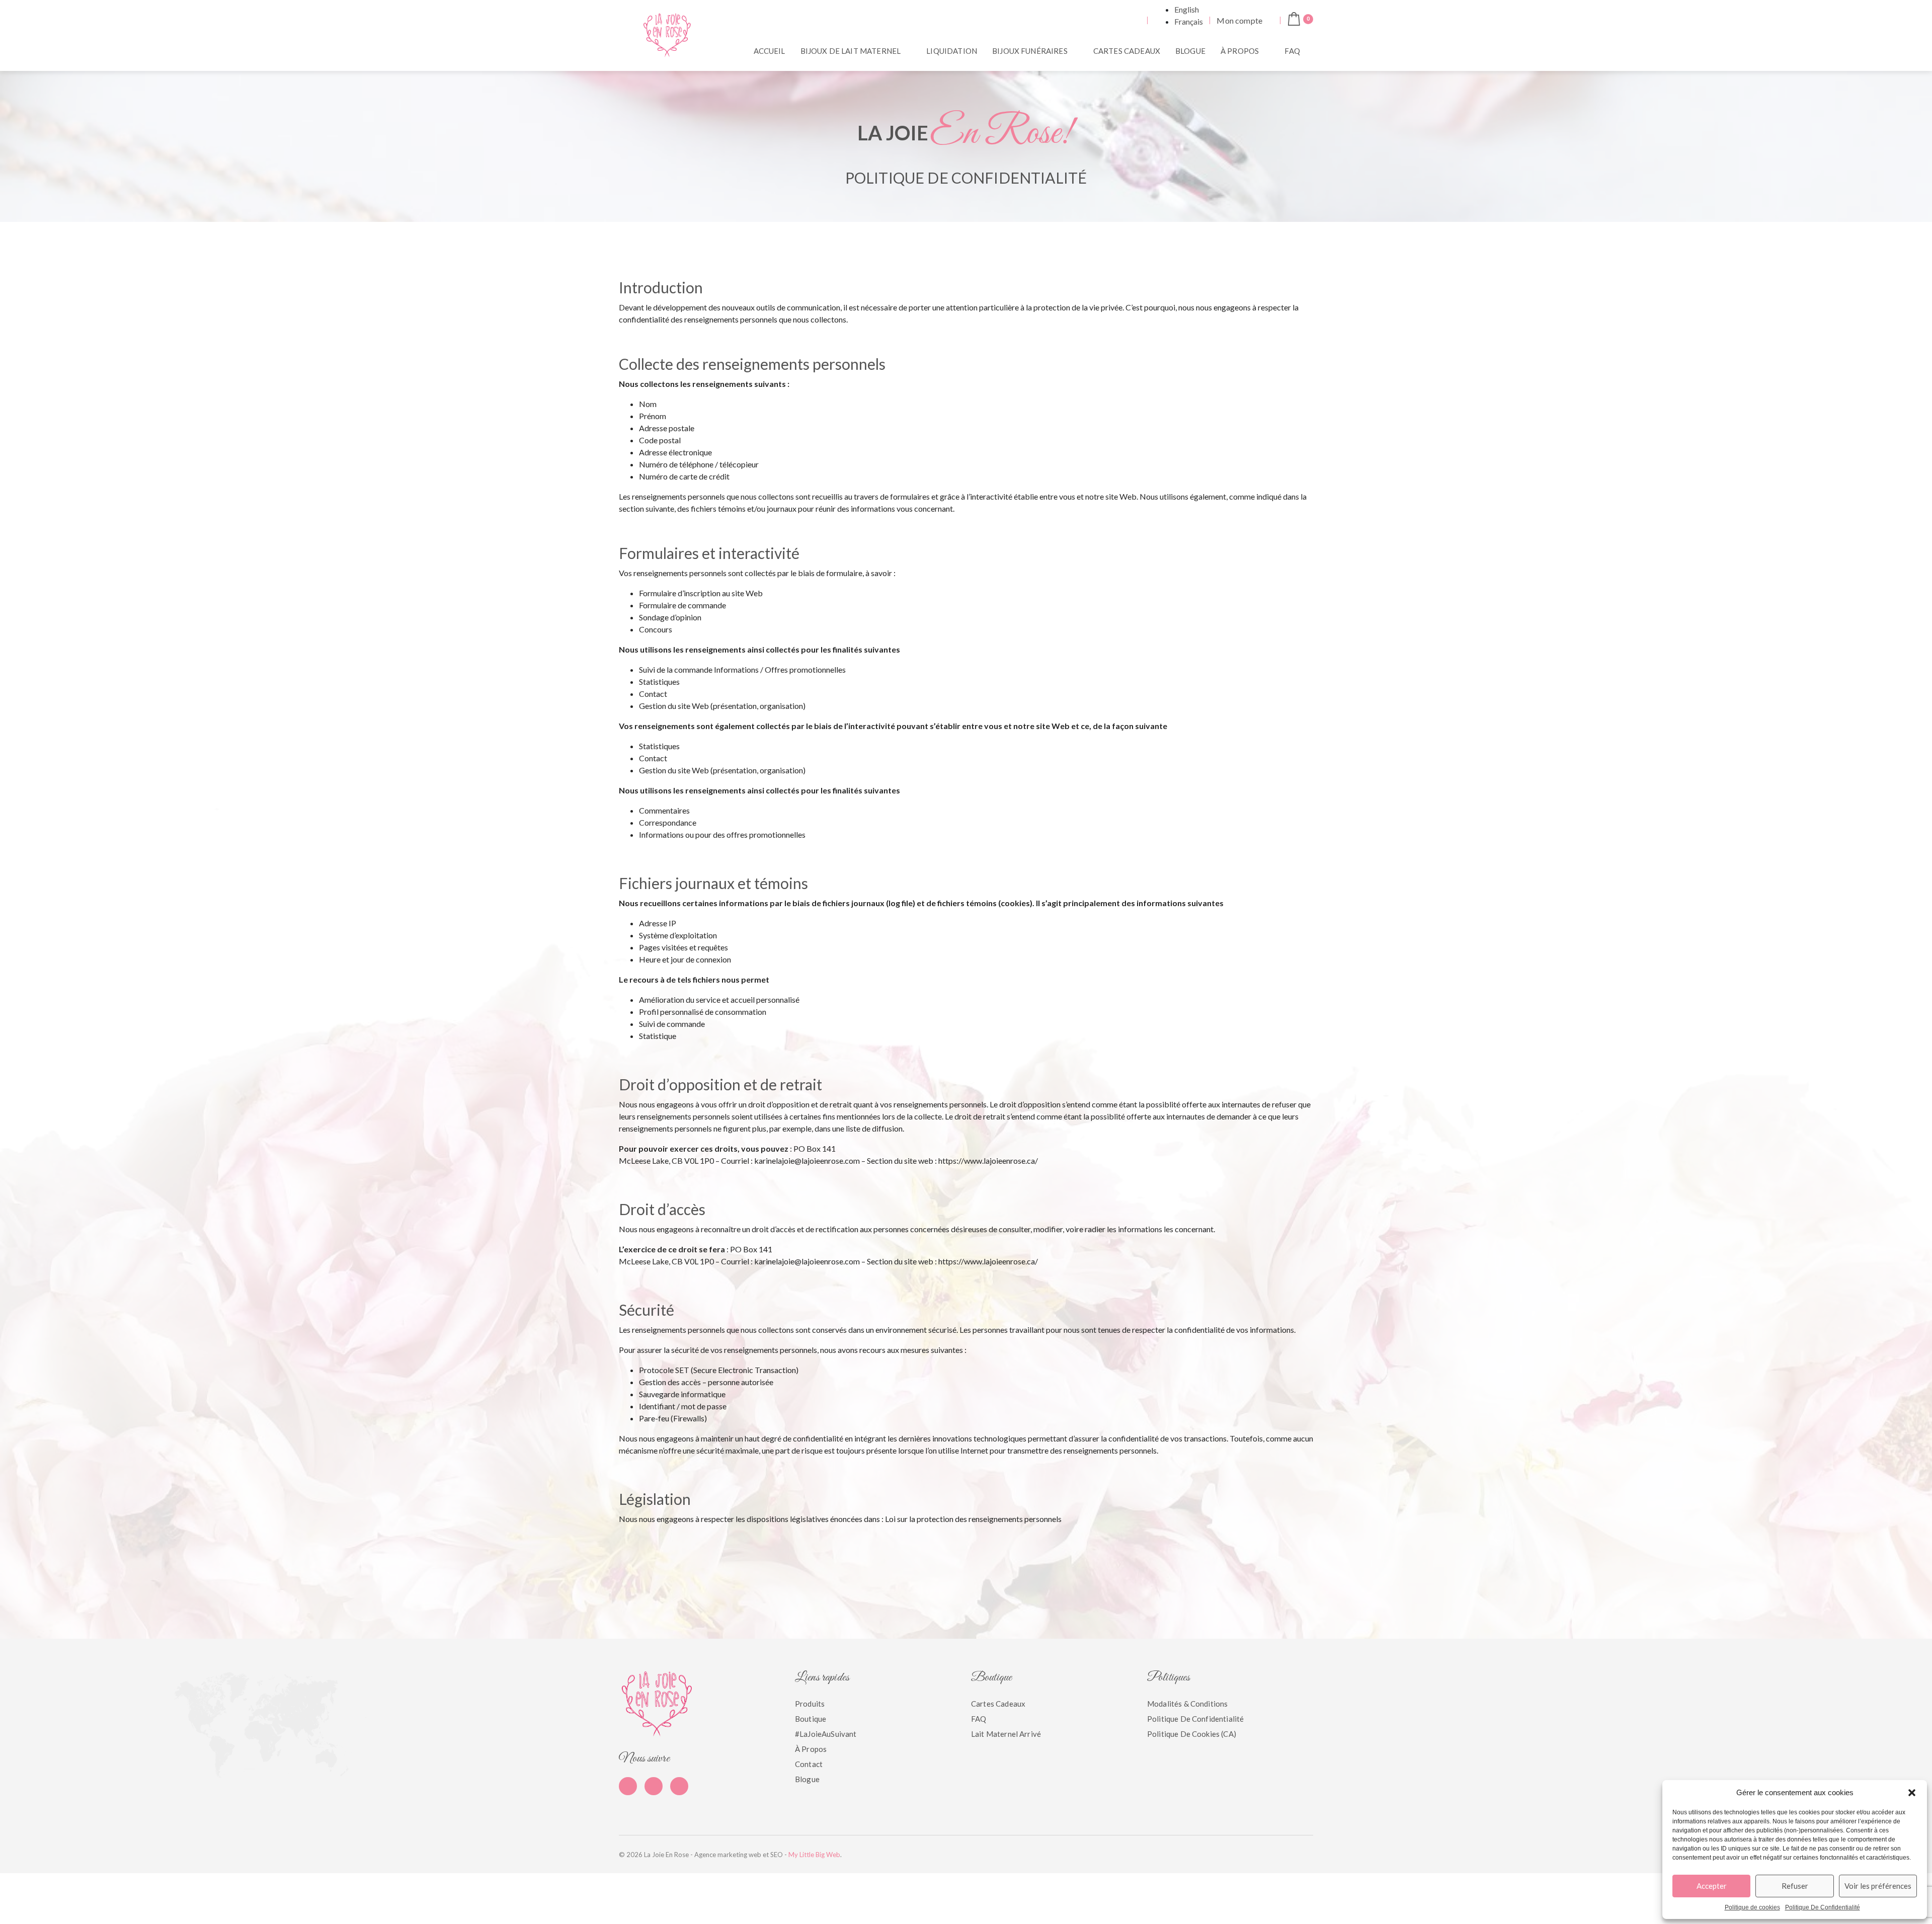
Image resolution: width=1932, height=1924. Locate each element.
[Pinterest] (654, 1786)
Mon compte (1239, 20)
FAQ (1292, 51)
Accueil (770, 51)
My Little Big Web (814, 1855)
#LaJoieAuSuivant (826, 1734)
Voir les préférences (1878, 1886)
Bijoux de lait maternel (851, 51)
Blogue (1190, 51)
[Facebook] (628, 1786)
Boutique (811, 1719)
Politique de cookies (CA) (1192, 1734)
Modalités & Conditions (1187, 1704)
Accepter (1712, 1886)
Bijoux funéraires (1030, 51)
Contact (809, 1764)
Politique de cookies (1752, 1907)
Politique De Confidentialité (1823, 1907)
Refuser (1795, 1886)
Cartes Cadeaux (1127, 51)
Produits (810, 1704)
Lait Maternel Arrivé (1006, 1734)
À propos (1240, 51)
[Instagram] (679, 1786)
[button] (1912, 1793)
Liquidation (952, 51)
